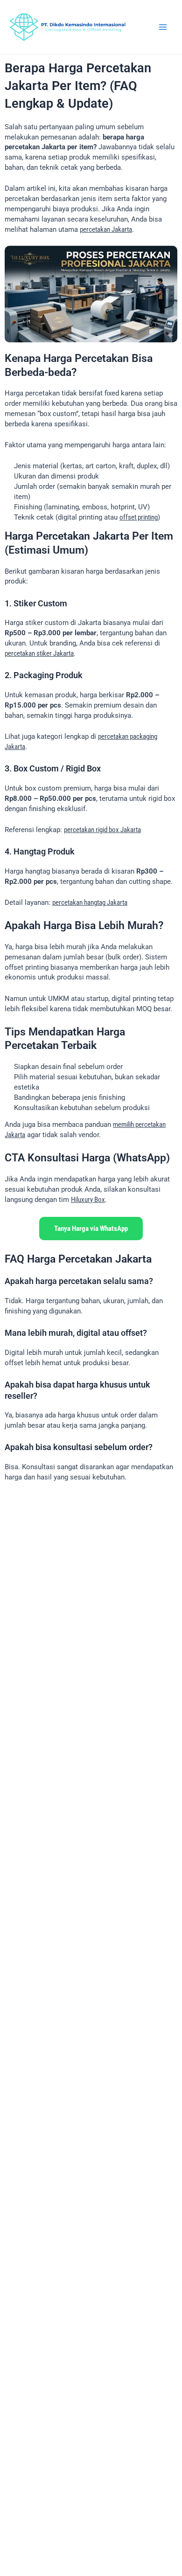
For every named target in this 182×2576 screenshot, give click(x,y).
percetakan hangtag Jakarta (90, 903)
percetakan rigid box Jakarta (102, 830)
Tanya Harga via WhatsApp (91, 1229)
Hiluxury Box (88, 1200)
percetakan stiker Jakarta (39, 653)
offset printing (139, 517)
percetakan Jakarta (106, 229)
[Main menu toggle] (163, 27)
